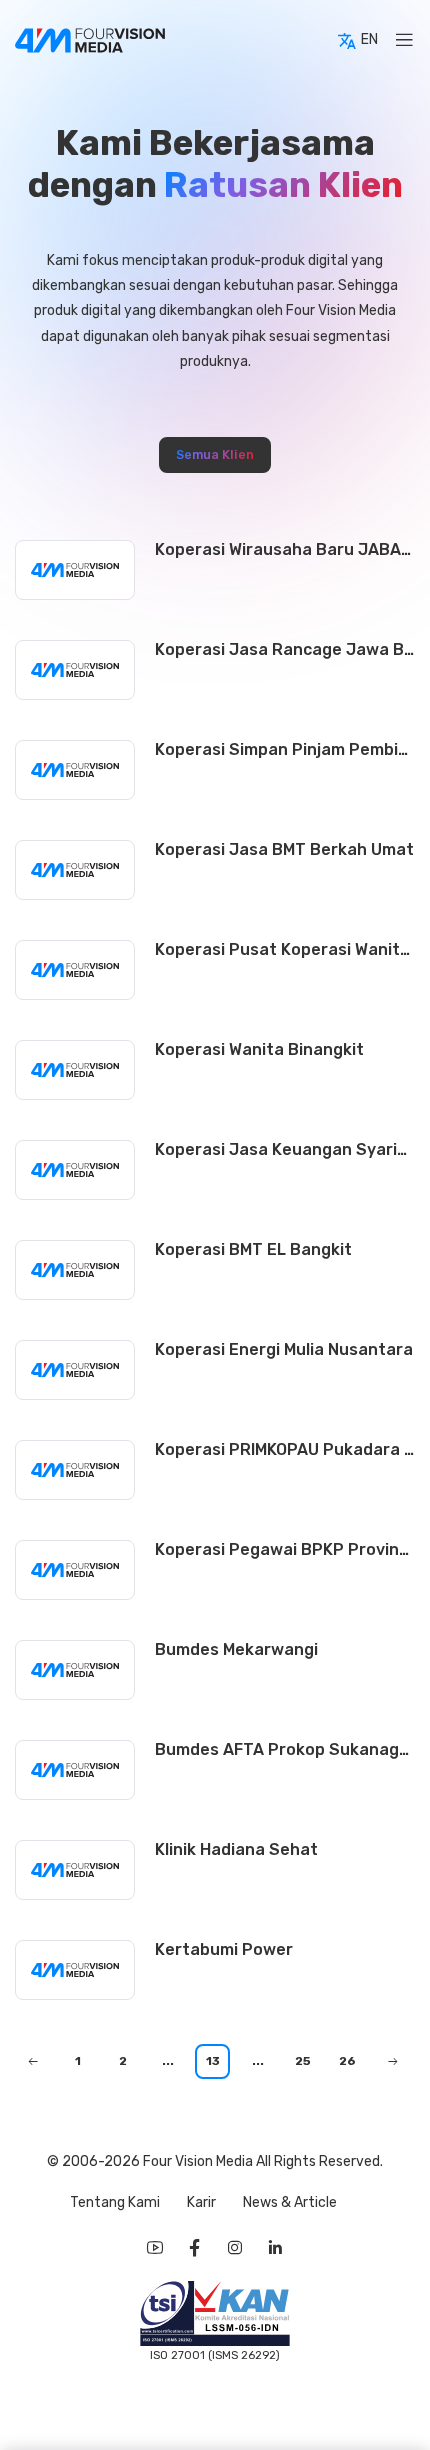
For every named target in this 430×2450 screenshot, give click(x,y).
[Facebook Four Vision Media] (195, 2248)
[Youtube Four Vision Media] (155, 2248)
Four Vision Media (199, 2161)
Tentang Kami (116, 2202)
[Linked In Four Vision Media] (275, 2248)
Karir (203, 2202)
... (168, 2061)
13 (213, 2061)
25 (303, 2061)
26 (347, 2061)
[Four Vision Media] (90, 40)
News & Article (290, 2202)
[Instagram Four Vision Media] (235, 2248)
